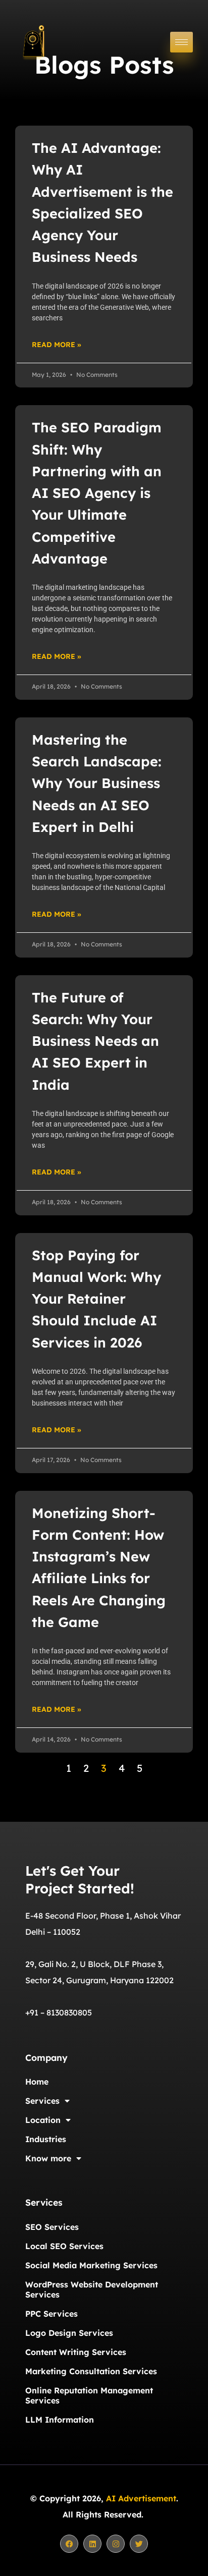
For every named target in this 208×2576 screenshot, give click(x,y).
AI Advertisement (141, 2498)
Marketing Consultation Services (91, 2371)
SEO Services (52, 2227)
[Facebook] (69, 2544)
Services (42, 2101)
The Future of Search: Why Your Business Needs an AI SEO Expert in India (95, 1041)
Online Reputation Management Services (89, 2395)
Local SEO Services (64, 2246)
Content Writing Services (76, 2352)
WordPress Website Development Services (92, 2289)
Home (37, 2082)
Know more (48, 2158)
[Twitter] (139, 2544)
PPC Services (51, 2314)
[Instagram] (116, 2544)
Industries (46, 2139)
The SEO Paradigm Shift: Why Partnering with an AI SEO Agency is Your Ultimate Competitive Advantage (97, 493)
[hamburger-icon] (181, 42)
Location (43, 2120)
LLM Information (60, 2420)
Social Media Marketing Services (91, 2265)
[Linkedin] (92, 2544)
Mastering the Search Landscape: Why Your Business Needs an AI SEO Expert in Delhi (97, 783)
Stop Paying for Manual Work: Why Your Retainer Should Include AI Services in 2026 (96, 1299)
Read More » (57, 345)
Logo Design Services (69, 2333)
